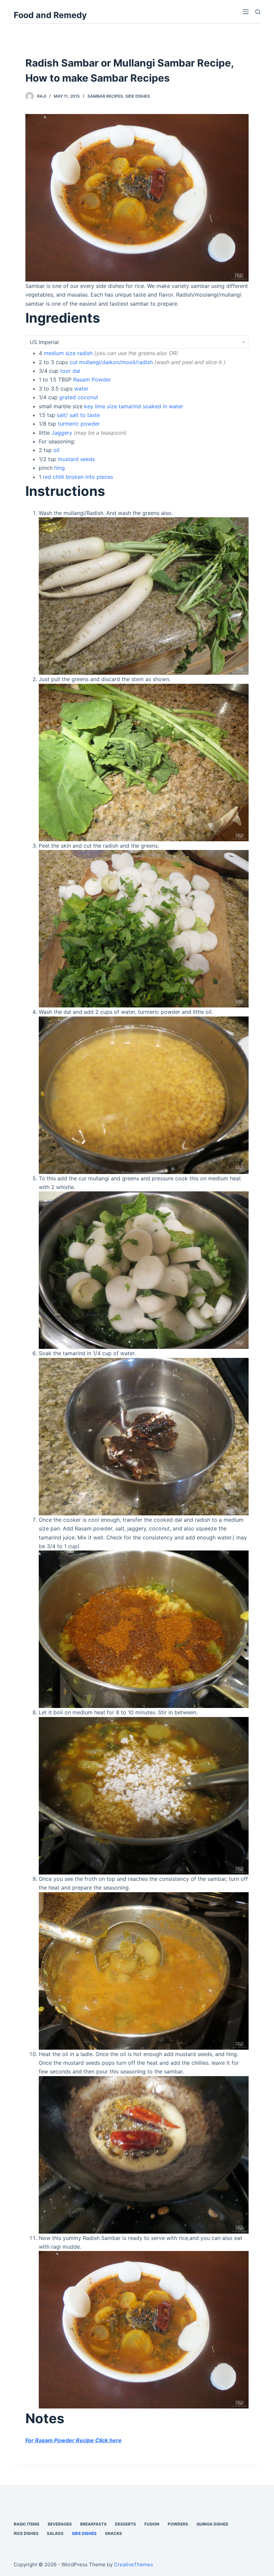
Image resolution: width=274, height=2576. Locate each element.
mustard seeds (76, 459)
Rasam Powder (92, 380)
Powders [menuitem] (178, 2524)
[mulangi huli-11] (137, 197)
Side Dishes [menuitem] (84, 2533)
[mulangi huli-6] (144, 1436)
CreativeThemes (133, 2564)
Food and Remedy (50, 15)
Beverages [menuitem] (60, 2524)
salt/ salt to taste (78, 415)
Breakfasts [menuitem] (93, 2524)
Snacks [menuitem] (113, 2533)
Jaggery (62, 433)
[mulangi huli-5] (144, 1270)
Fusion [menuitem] (152, 2524)
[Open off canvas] (246, 12)
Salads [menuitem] (55, 2533)
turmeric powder (79, 424)
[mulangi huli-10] (144, 2154)
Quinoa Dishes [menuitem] (212, 2524)
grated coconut (79, 397)
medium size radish (68, 353)
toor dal (70, 371)
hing (59, 468)
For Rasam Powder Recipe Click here (74, 2440)
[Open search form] (258, 12)
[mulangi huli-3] (144, 928)
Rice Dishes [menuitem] (26, 2533)
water (81, 389)
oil (56, 450)
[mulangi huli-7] (144, 1629)
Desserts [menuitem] (125, 2524)
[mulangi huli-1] (144, 596)
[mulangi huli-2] (144, 762)
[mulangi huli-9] (144, 1970)
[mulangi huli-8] (144, 1795)
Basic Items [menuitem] (27, 2524)
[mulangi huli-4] (144, 1094)
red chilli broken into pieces (78, 477)
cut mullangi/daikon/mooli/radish (111, 362)
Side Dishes (138, 96)
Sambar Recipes (105, 96)
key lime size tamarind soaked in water (134, 406)
